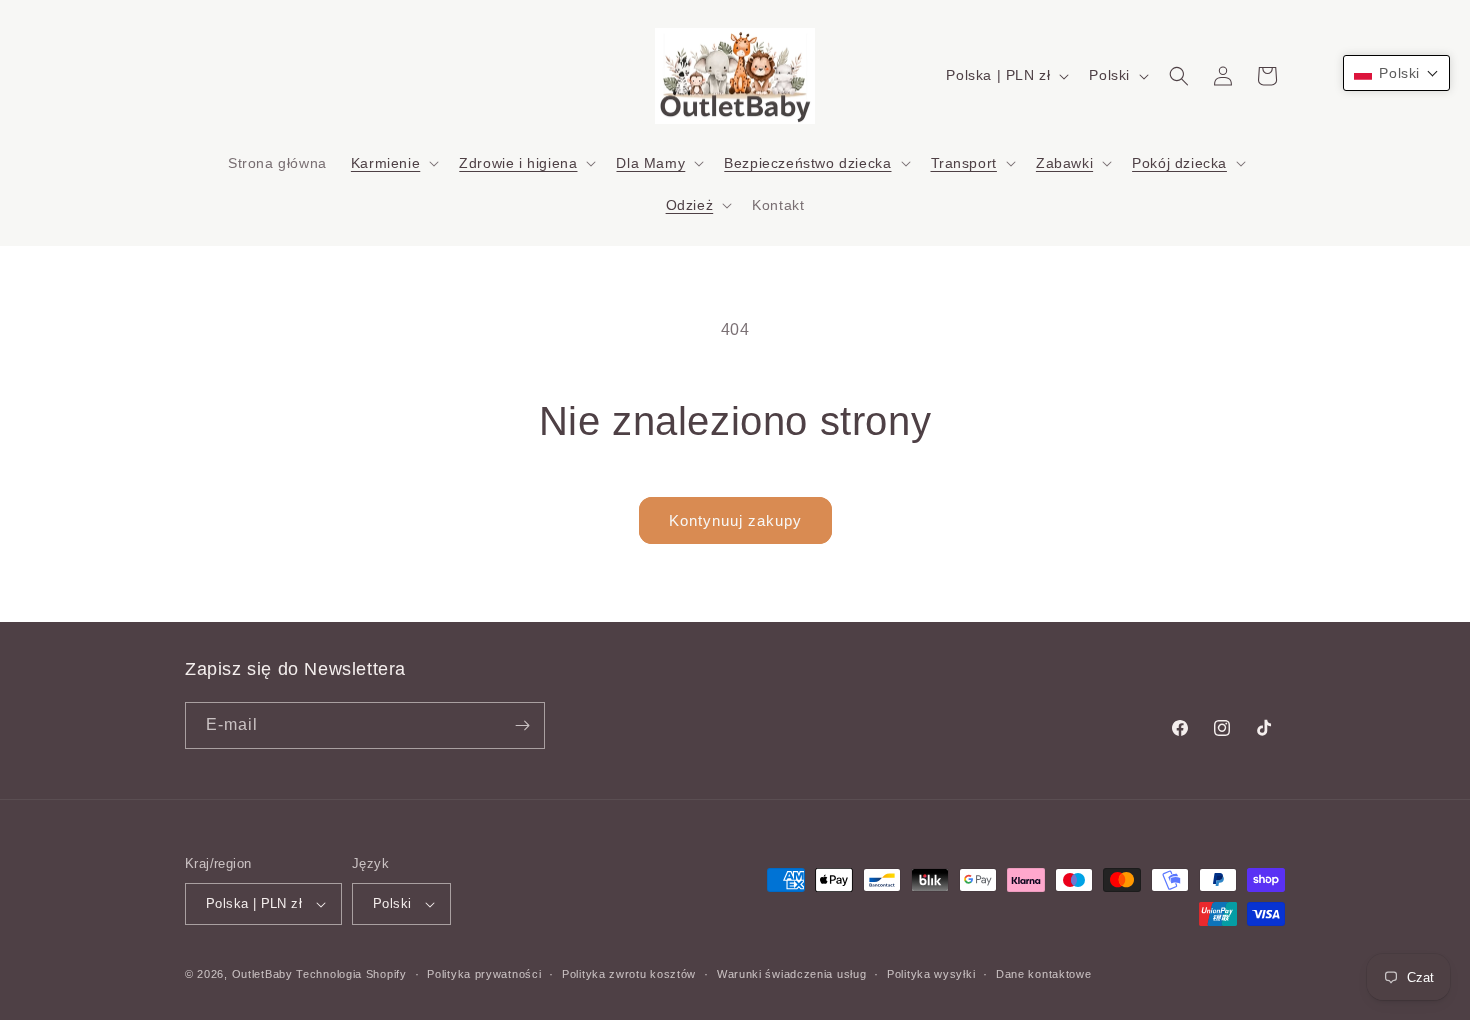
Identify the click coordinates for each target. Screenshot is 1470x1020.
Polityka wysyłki (931, 974)
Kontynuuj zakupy (735, 520)
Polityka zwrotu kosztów (629, 974)
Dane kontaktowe (1044, 974)
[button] (393, 163)
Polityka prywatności (484, 974)
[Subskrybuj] (522, 725)
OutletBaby (262, 974)
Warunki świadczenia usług (792, 974)
